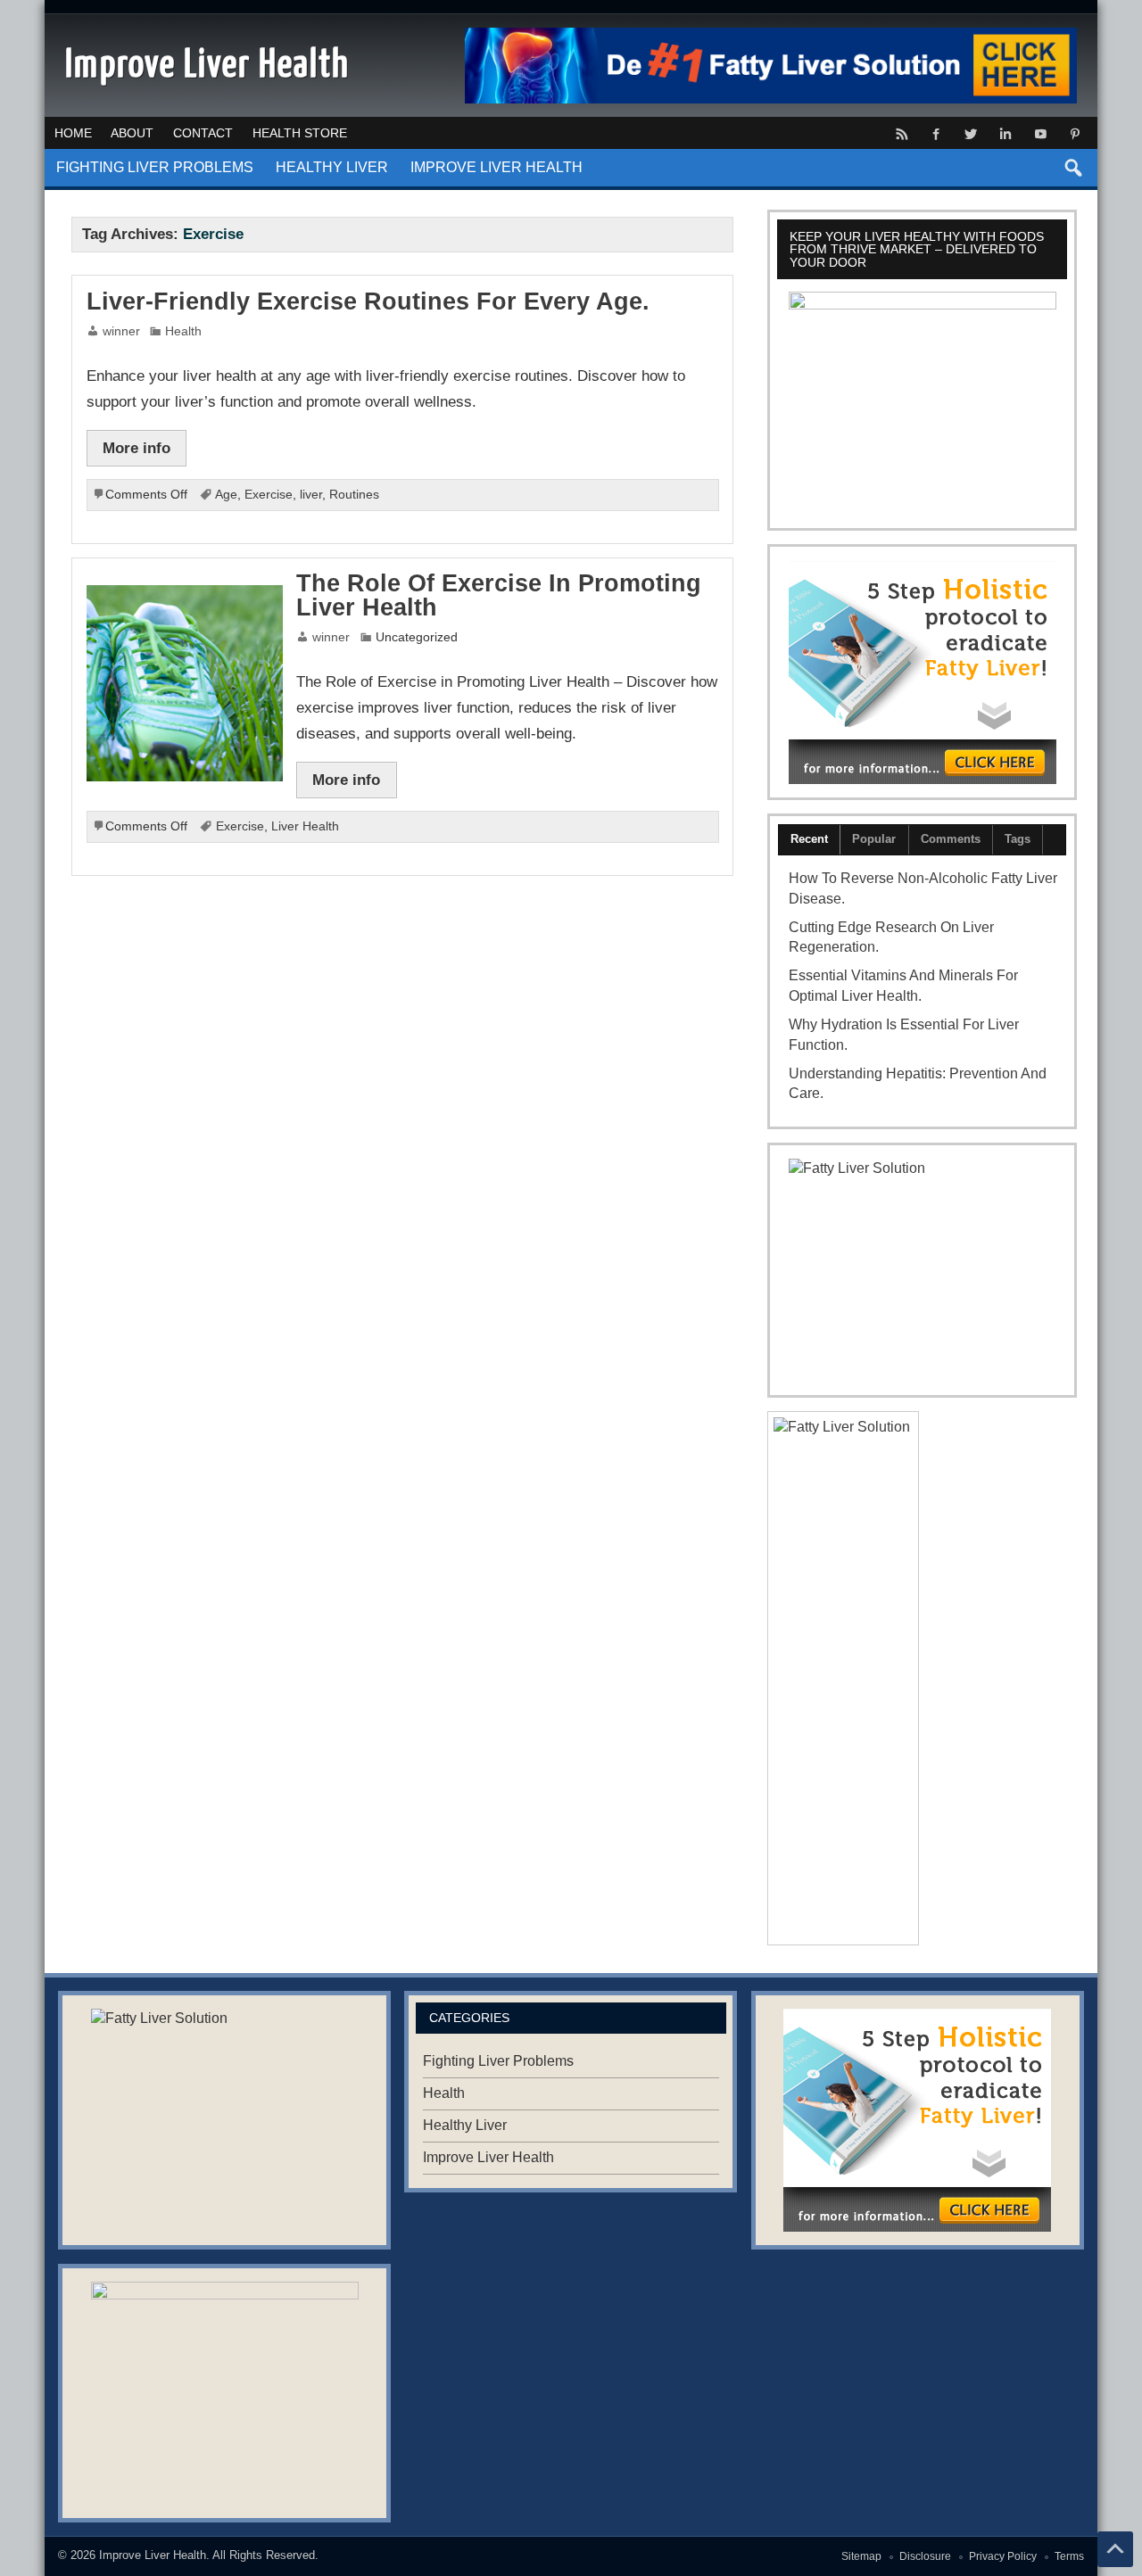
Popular (874, 839)
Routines (354, 495)
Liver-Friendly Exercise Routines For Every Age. (368, 301)
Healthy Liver (332, 167)
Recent (809, 839)
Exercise (269, 495)
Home (73, 133)
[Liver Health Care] (922, 673)
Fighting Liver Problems (155, 167)
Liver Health (305, 826)
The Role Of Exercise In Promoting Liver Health (499, 595)
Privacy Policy (1003, 2556)
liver (311, 495)
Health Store (300, 133)
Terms (1069, 2556)
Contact (203, 133)
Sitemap (861, 2556)
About (132, 133)
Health (183, 331)
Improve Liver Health (497, 167)
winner (121, 331)
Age (226, 495)
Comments (951, 839)
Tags (1018, 839)
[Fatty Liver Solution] (922, 1270)
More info (137, 448)
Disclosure (925, 2556)
